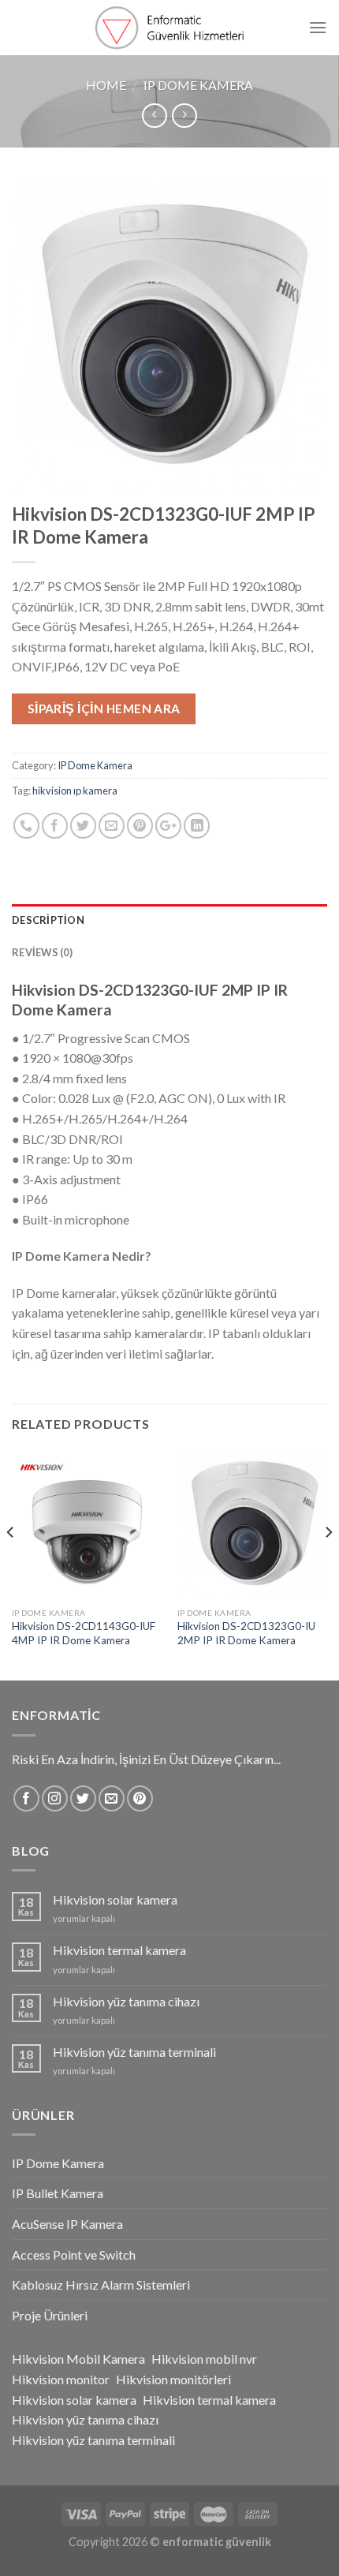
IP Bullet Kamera (58, 2193)
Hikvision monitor (61, 2379)
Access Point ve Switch (74, 2254)
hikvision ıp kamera (75, 791)
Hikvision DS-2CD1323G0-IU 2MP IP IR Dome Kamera (246, 1633)
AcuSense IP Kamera (67, 2224)
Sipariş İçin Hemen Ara (104, 708)
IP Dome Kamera (198, 85)
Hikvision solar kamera (115, 1899)
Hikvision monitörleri (173, 2379)
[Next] (328, 1563)
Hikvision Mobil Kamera (78, 2359)
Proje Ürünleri (50, 2315)
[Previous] (11, 1563)
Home (106, 85)
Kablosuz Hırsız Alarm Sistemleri (101, 2284)
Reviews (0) (42, 952)
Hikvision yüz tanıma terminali (134, 2052)
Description (48, 920)
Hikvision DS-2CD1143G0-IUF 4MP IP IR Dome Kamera (84, 1633)
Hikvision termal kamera (119, 1950)
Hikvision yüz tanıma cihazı (126, 2001)
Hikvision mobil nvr (204, 2359)
